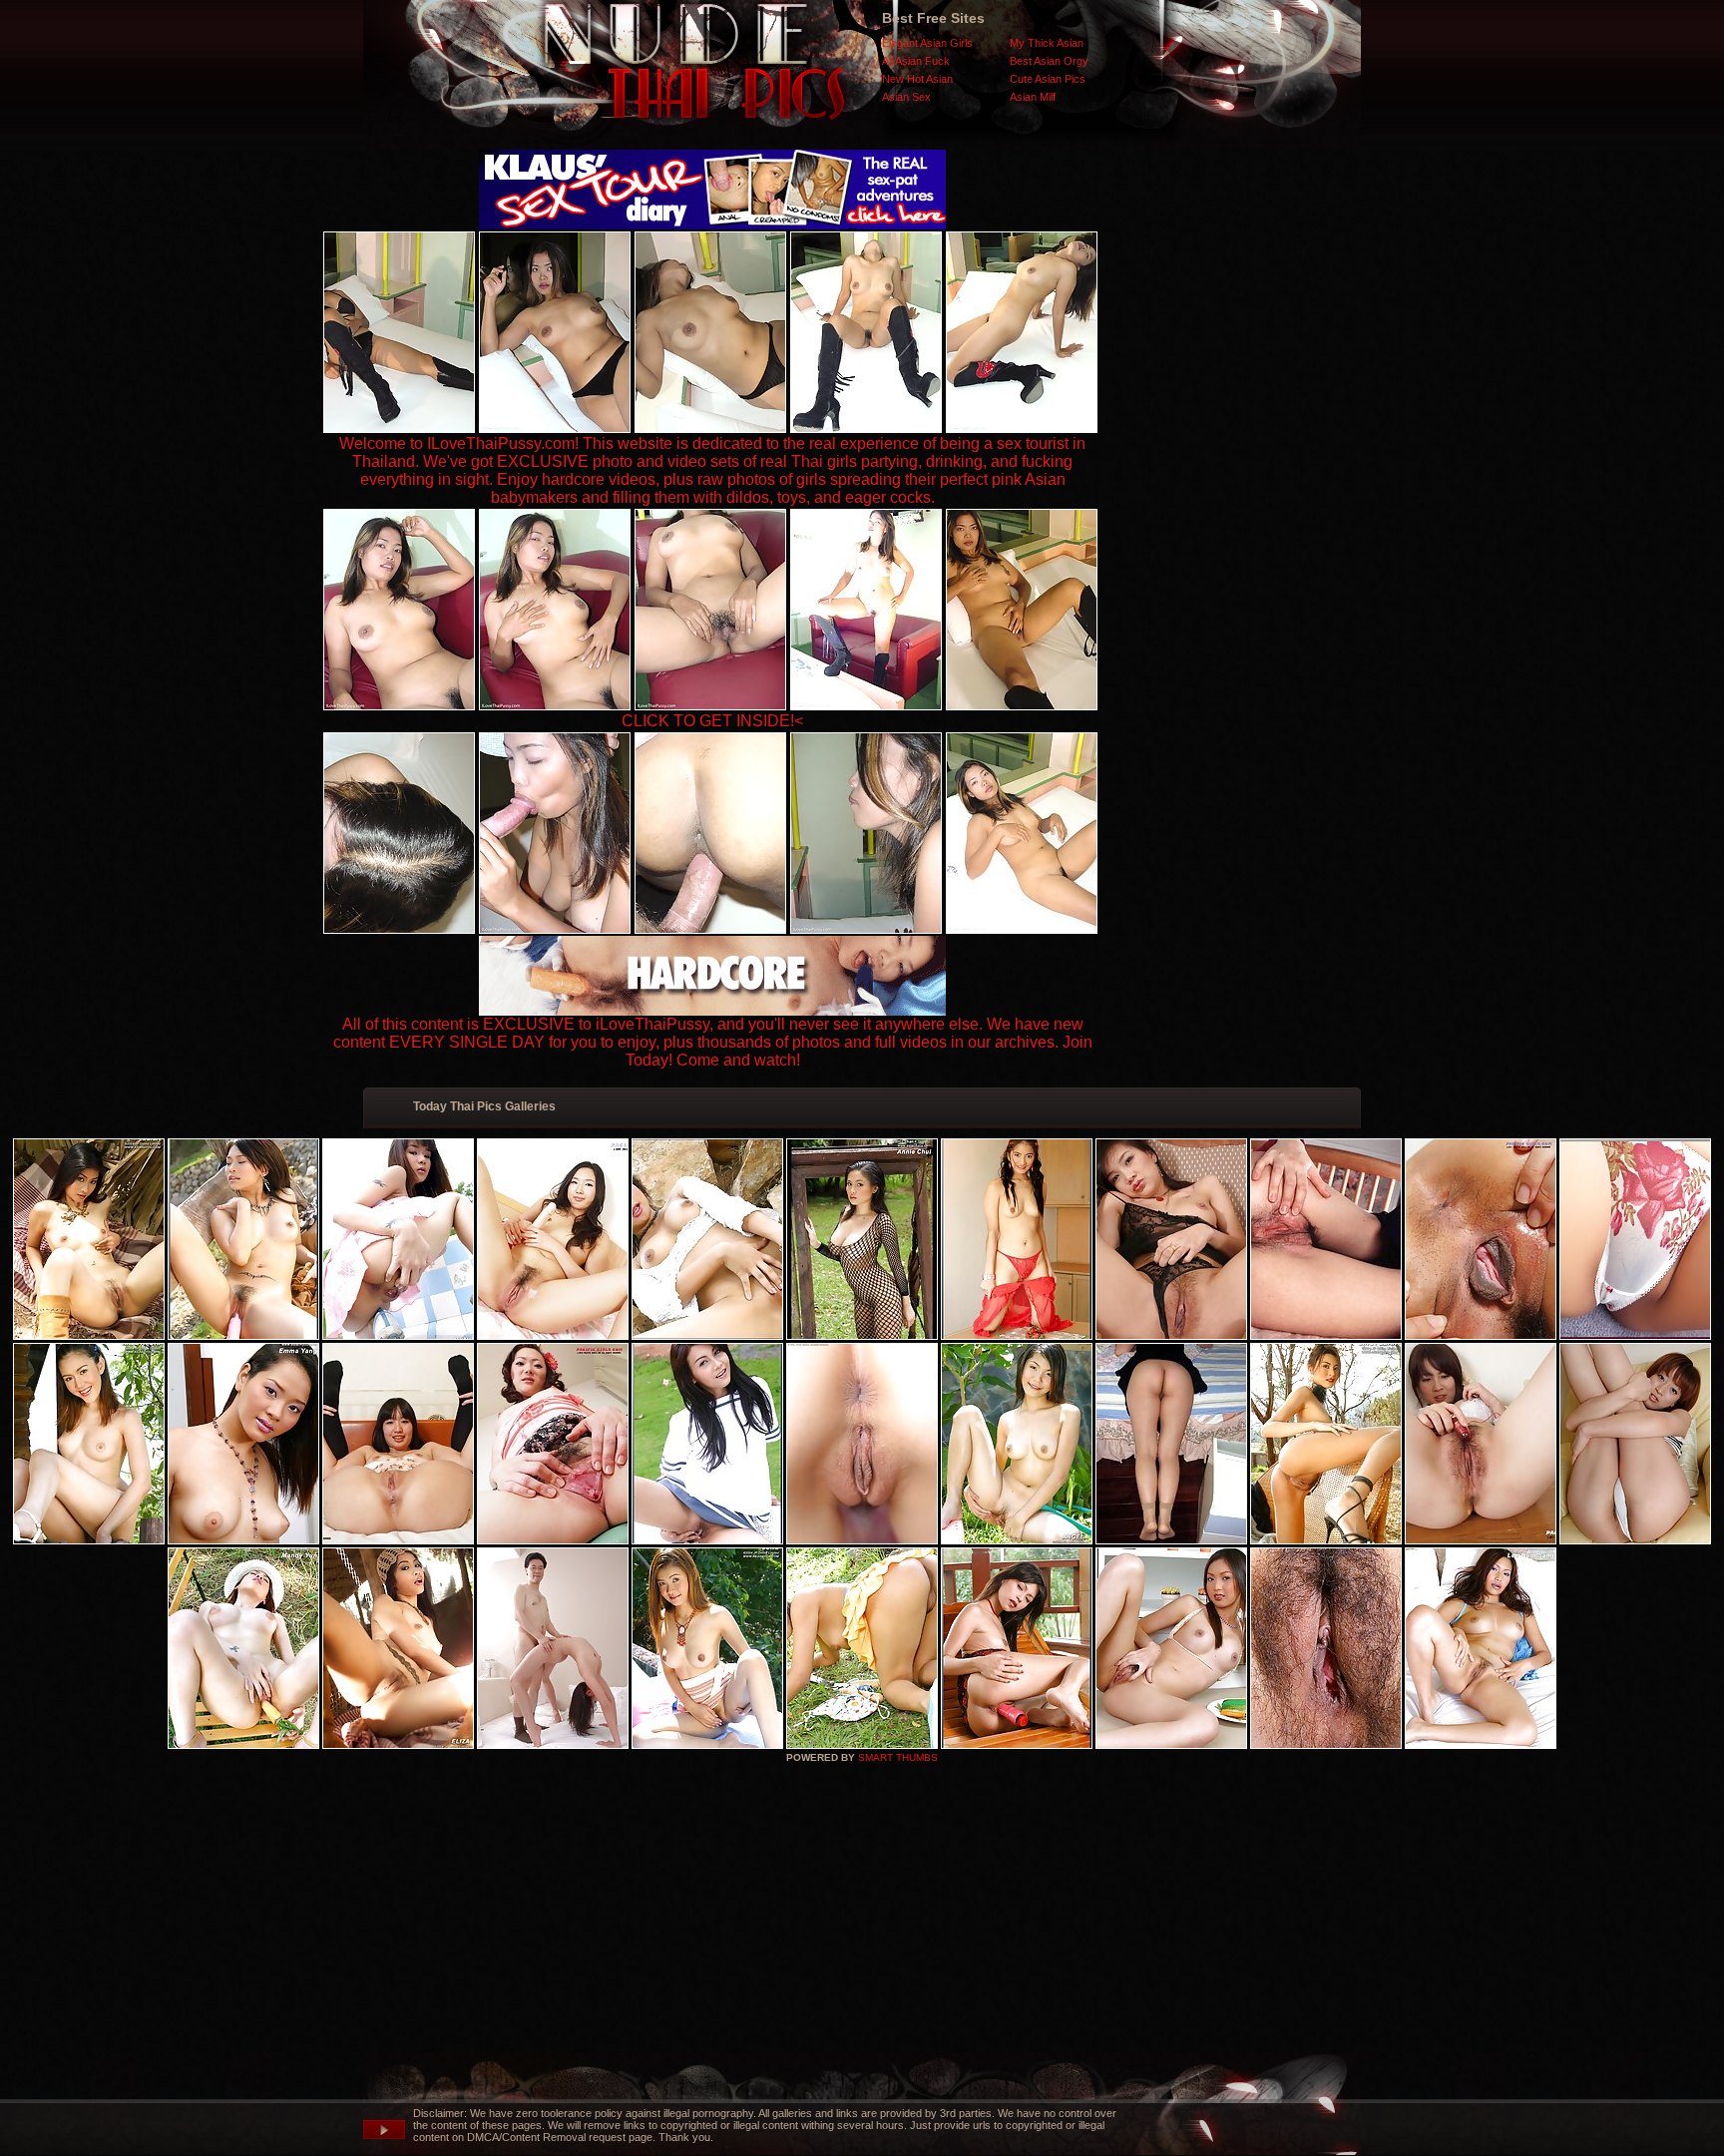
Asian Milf (1033, 97)
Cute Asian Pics (1048, 79)
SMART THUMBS (898, 1757)
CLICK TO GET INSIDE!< (712, 721)
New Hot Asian (917, 79)
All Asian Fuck (916, 61)
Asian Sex (906, 97)
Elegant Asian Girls (927, 43)
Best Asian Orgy (1049, 61)
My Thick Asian (1047, 43)
